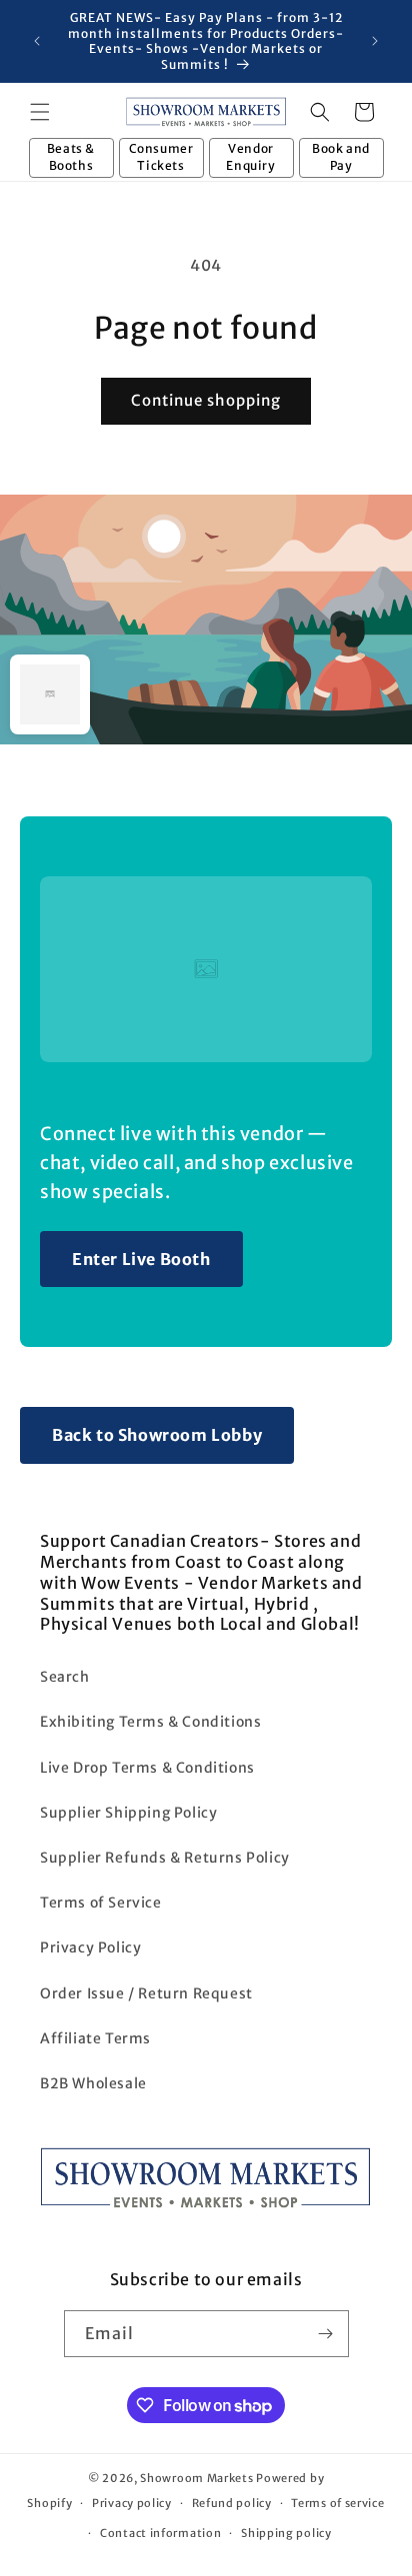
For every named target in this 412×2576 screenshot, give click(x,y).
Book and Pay (341, 157)
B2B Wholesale (93, 2083)
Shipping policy (286, 2533)
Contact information (160, 2533)
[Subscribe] (326, 2334)
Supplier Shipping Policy (128, 1813)
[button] (40, 112)
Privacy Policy (90, 1947)
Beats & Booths (71, 157)
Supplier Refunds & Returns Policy (165, 1858)
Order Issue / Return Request (146, 1993)
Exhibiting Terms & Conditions (150, 1722)
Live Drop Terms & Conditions (147, 1768)
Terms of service (337, 2503)
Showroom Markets (196, 2478)
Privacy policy (132, 2503)
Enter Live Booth (141, 1259)
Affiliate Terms (95, 2038)
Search (65, 1677)
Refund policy (232, 2503)
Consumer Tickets (161, 157)
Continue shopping (206, 400)
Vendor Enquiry (250, 157)
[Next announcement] (375, 41)
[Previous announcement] (37, 41)
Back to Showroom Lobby (157, 1435)
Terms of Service (101, 1903)
